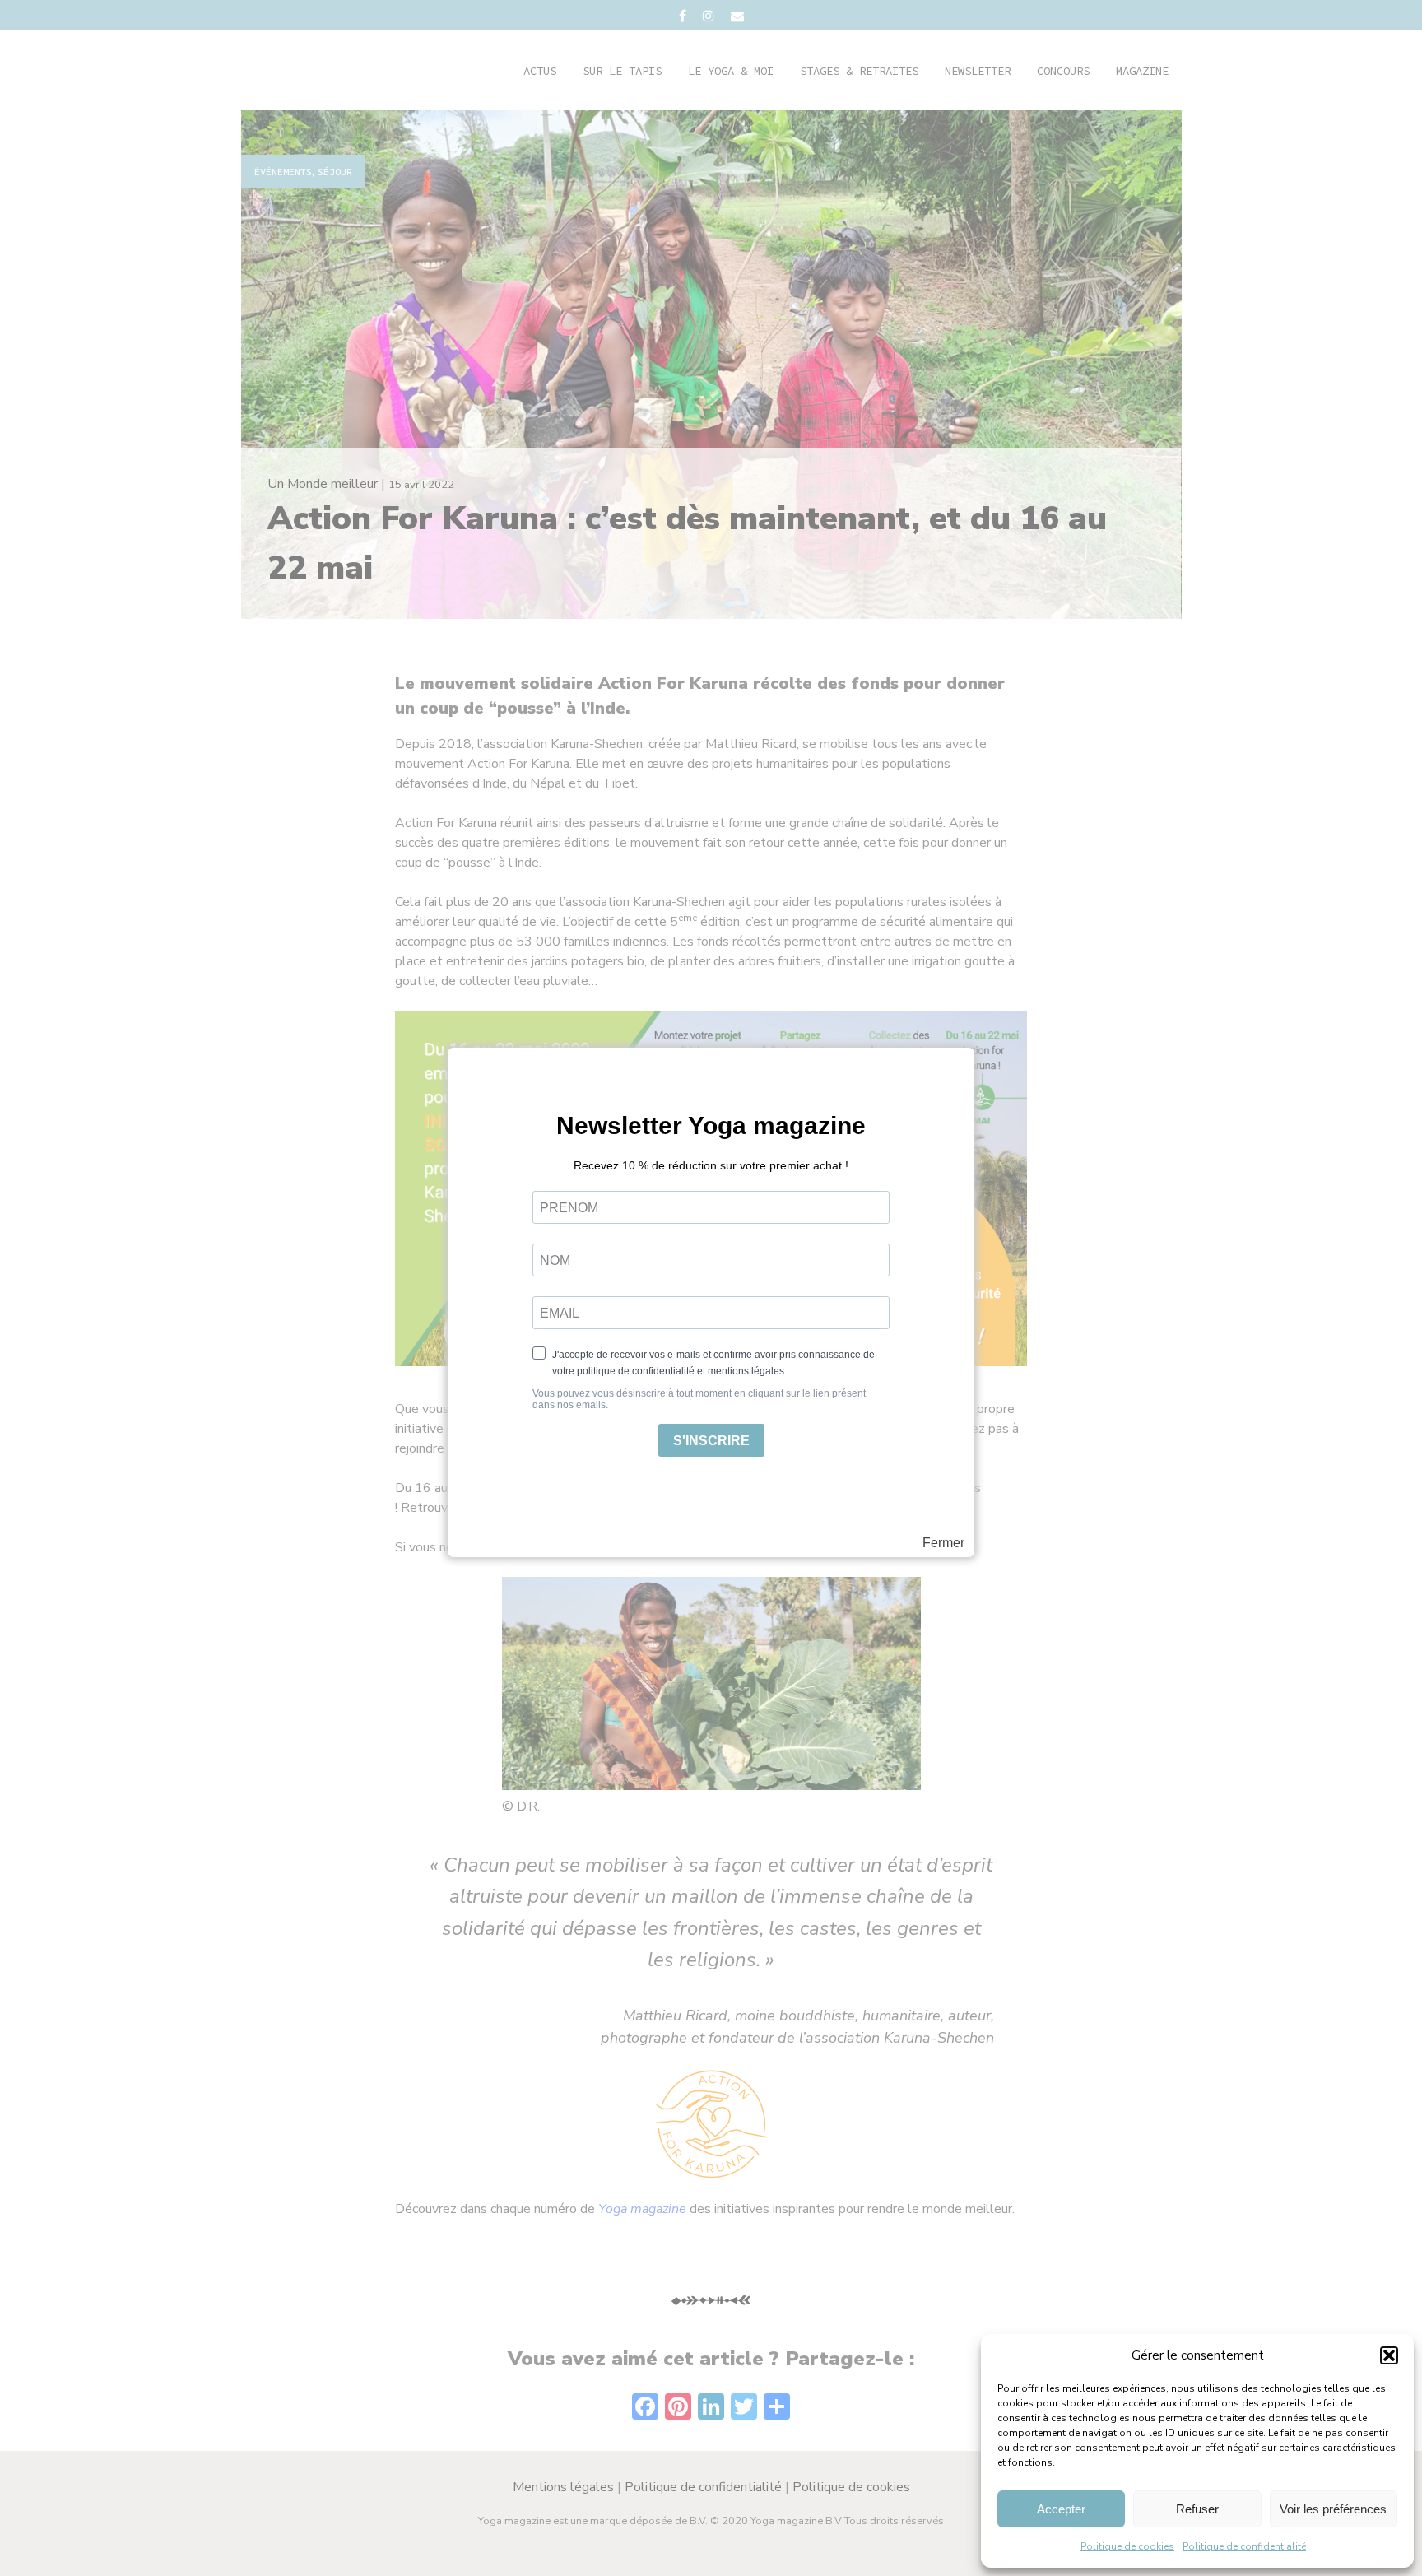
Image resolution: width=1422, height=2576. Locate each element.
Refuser (1197, 2509)
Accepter (1061, 2509)
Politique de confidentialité (1244, 2546)
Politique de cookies (1127, 2546)
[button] (1389, 2355)
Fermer (943, 1543)
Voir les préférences (1333, 2509)
